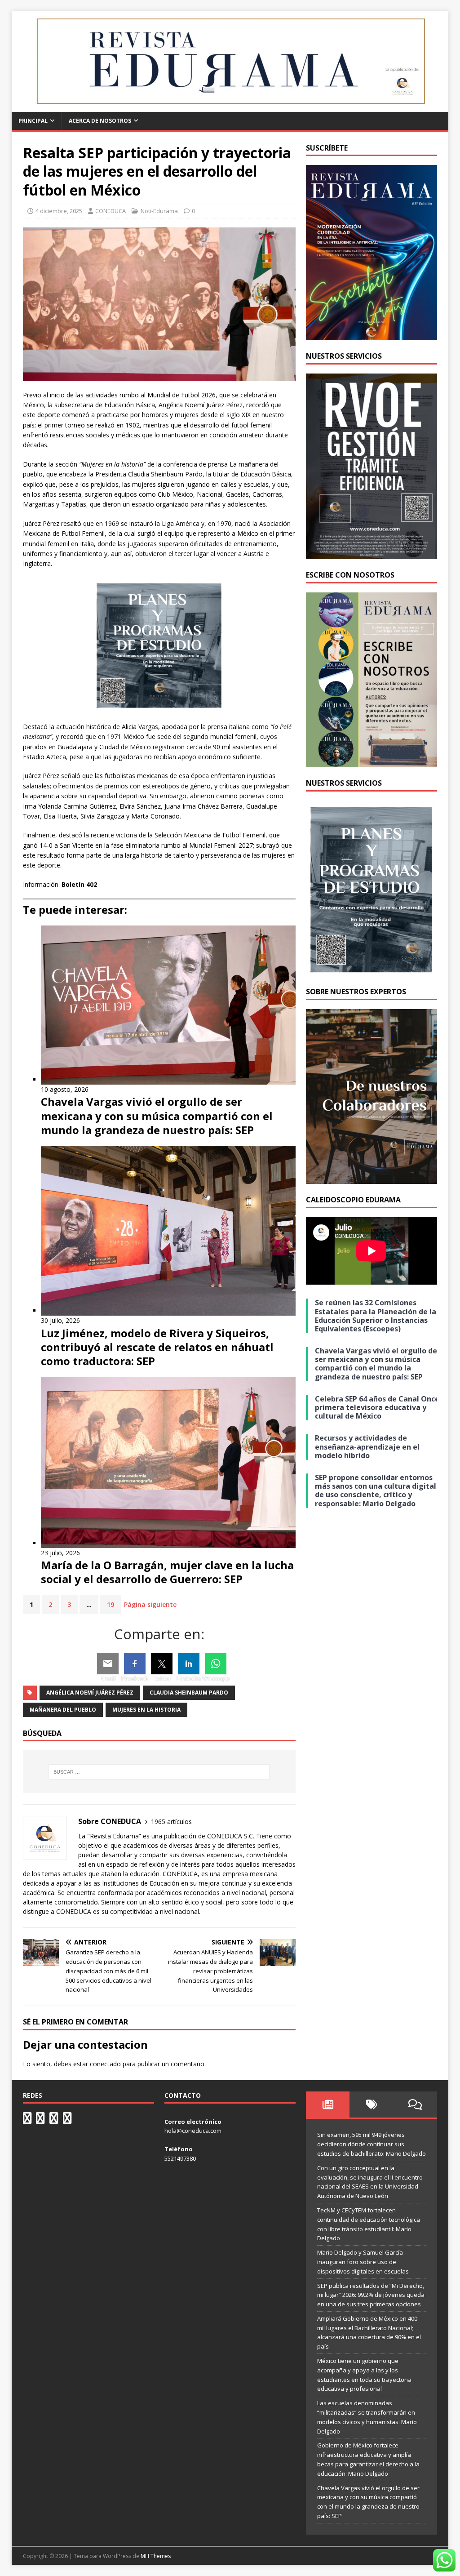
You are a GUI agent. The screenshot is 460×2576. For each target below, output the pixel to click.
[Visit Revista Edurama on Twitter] (54, 2120)
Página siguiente (150, 1604)
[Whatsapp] (216, 1664)
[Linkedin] (189, 1664)
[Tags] (371, 2104)
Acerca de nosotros (100, 121)
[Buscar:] (159, 1772)
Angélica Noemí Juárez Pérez (90, 1693)
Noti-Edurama (159, 211)
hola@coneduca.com (193, 2131)
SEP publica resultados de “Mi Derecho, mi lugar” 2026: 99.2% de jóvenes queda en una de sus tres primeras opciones (371, 2295)
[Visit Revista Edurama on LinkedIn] (40, 2120)
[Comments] (415, 2104)
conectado (105, 2064)
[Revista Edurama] (230, 107)
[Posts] (328, 2104)
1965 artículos (171, 1822)
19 (111, 1604)
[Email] (108, 1664)
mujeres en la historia (146, 1710)
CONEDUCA (111, 211)
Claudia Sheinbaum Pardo (189, 1693)
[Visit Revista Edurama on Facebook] (67, 2120)
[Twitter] (162, 1664)
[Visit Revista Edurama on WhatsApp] (27, 2120)
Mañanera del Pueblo (63, 1710)
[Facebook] (135, 1664)
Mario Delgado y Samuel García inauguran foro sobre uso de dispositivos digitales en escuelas (363, 2262)
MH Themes (156, 2556)
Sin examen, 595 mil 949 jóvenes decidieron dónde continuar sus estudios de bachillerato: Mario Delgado (372, 2144)
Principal (33, 121)
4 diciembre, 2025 (59, 211)
